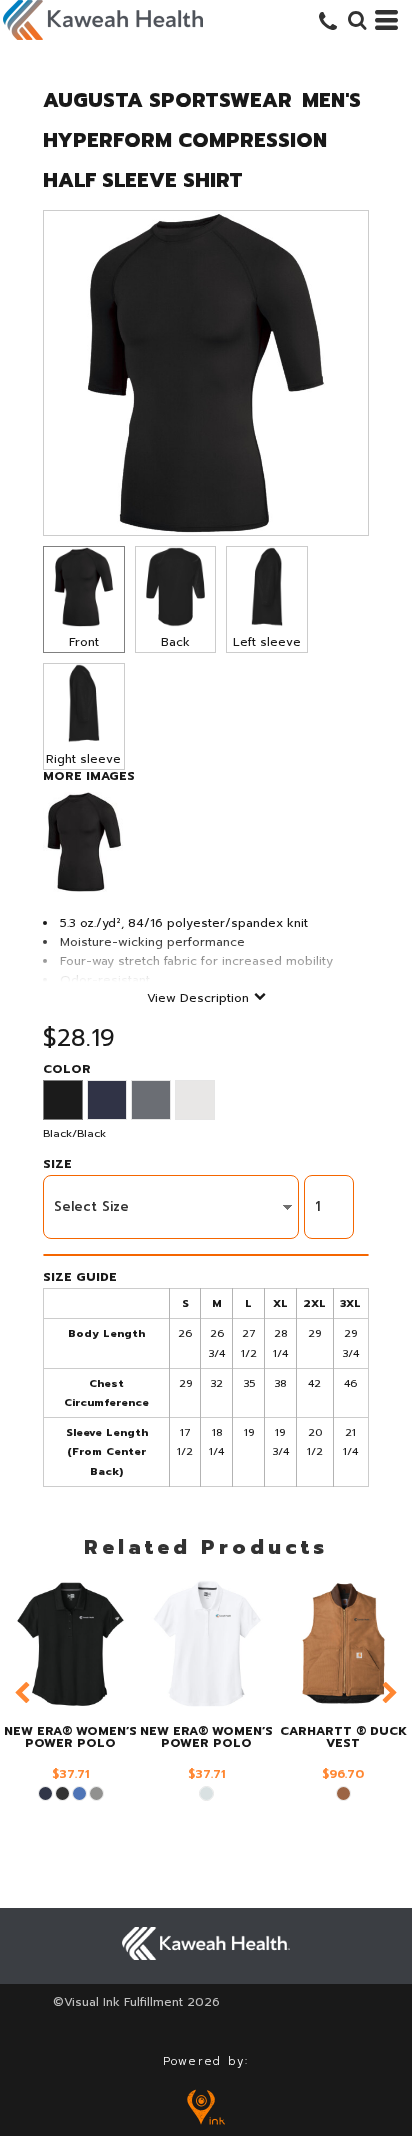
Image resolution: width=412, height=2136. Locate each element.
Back (175, 642)
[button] (357, 20)
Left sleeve (267, 642)
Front (84, 642)
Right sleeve (83, 759)
